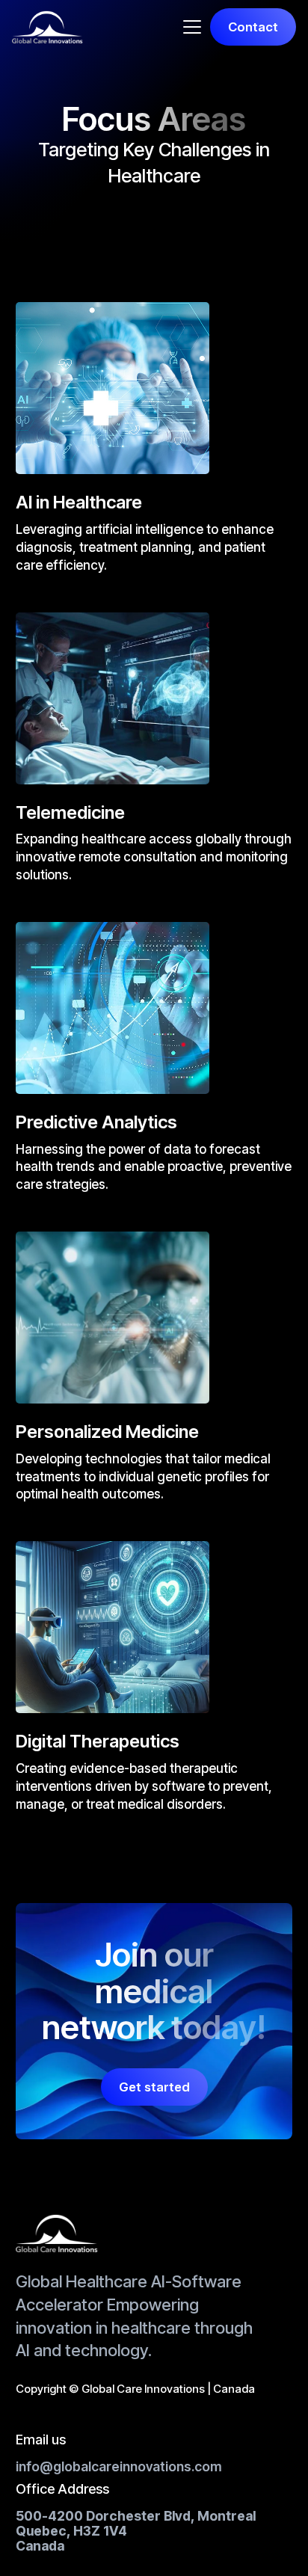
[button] (192, 27)
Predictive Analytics (96, 1122)
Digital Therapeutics (98, 1742)
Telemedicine (70, 813)
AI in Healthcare (79, 502)
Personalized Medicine (107, 1432)
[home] (47, 27)
